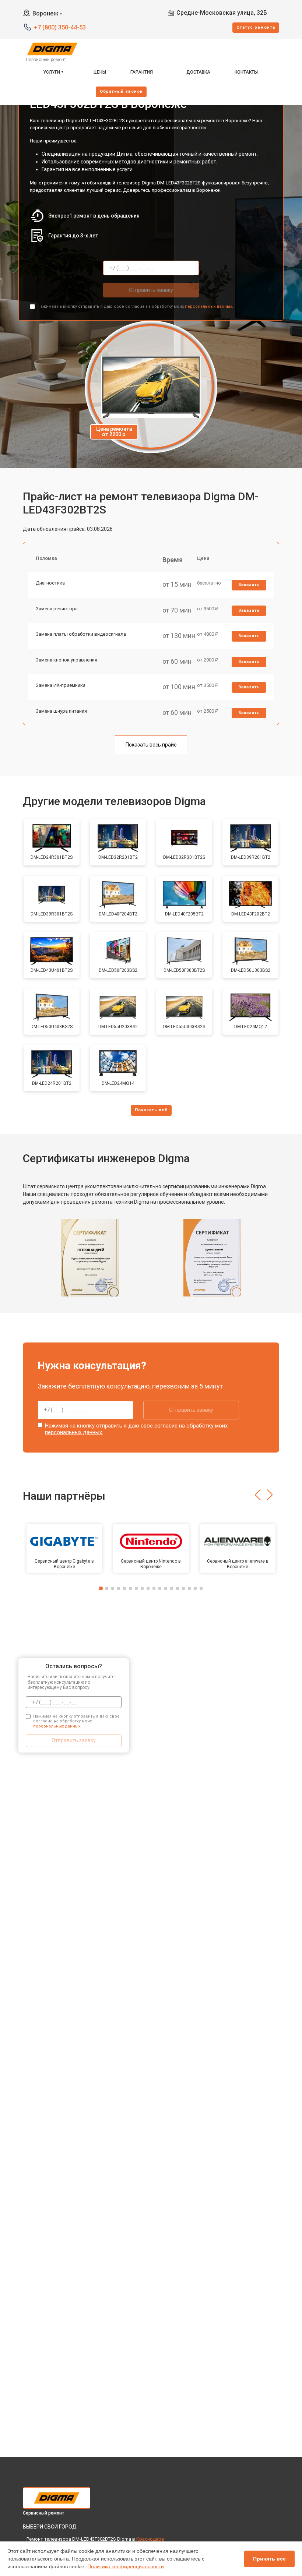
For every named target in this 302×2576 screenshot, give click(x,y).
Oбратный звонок (121, 91)
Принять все (269, 2559)
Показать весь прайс (151, 745)
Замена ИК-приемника (61, 685)
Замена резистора (57, 609)
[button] (258, 1495)
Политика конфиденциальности (126, 2566)
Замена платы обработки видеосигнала (81, 634)
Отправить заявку (151, 290)
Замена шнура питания (61, 711)
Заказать (249, 585)
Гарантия (142, 72)
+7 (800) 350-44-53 (60, 27)
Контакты (246, 72)
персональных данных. (209, 306)
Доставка (198, 72)
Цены (100, 72)
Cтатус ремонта (256, 27)
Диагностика (50, 583)
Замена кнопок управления (66, 660)
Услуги (52, 72)
